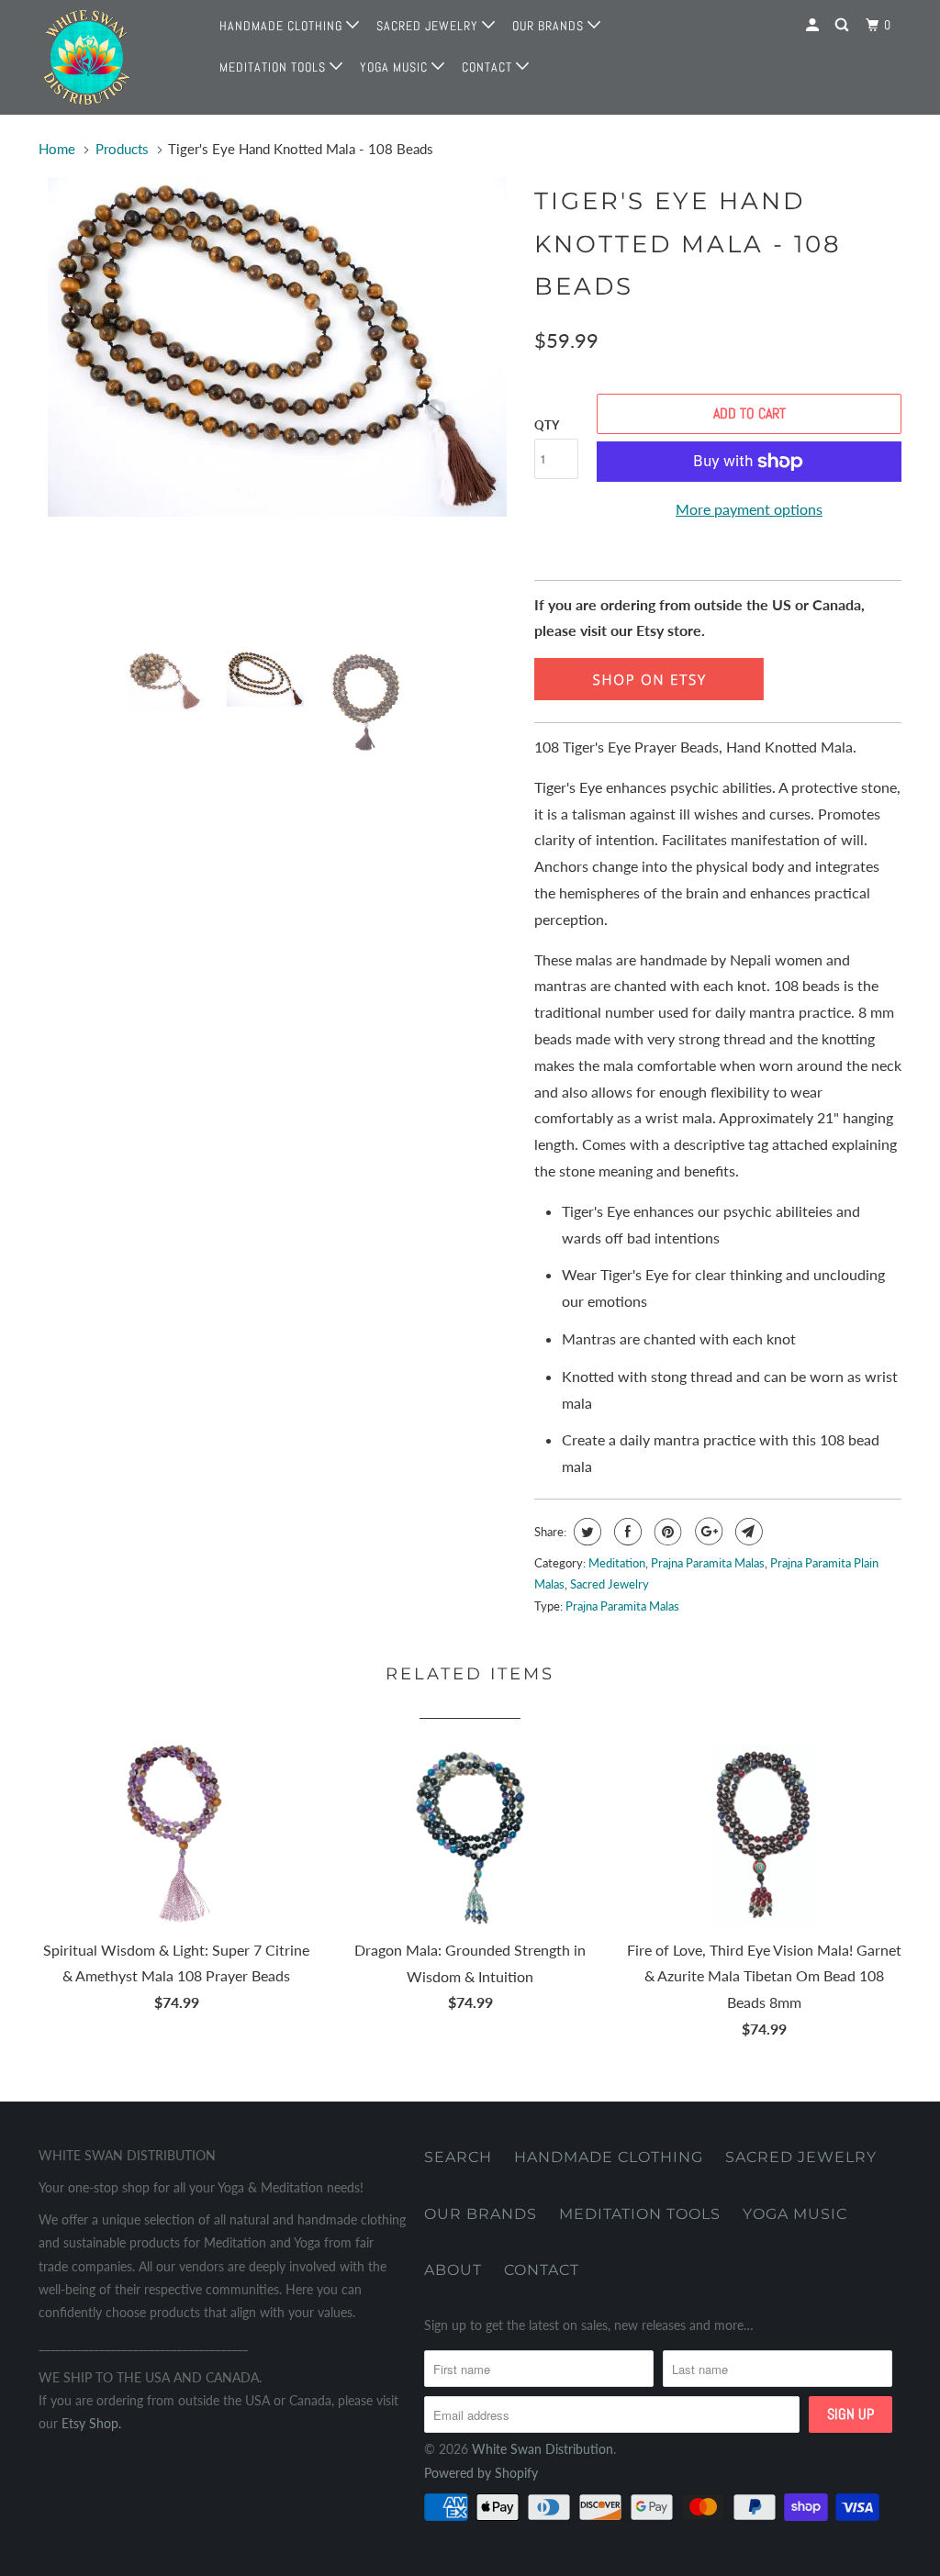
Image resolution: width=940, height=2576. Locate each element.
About (453, 2270)
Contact (489, 67)
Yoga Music (396, 67)
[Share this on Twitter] (585, 1532)
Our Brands (550, 26)
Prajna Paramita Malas (708, 1563)
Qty (547, 425)
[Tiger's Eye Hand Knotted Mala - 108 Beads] (277, 347)
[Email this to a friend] (747, 1532)
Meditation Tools (274, 67)
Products (122, 149)
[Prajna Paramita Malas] (649, 694)
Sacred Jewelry (429, 26)
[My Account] (814, 25)
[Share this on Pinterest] (666, 1532)
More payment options (749, 509)
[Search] (844, 25)
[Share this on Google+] (706, 1532)
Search (458, 2157)
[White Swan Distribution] (112, 57)
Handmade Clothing (283, 26)
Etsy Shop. (91, 2423)
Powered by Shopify (481, 2473)
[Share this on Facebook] (626, 1532)
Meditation (617, 1563)
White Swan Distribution (543, 2449)
